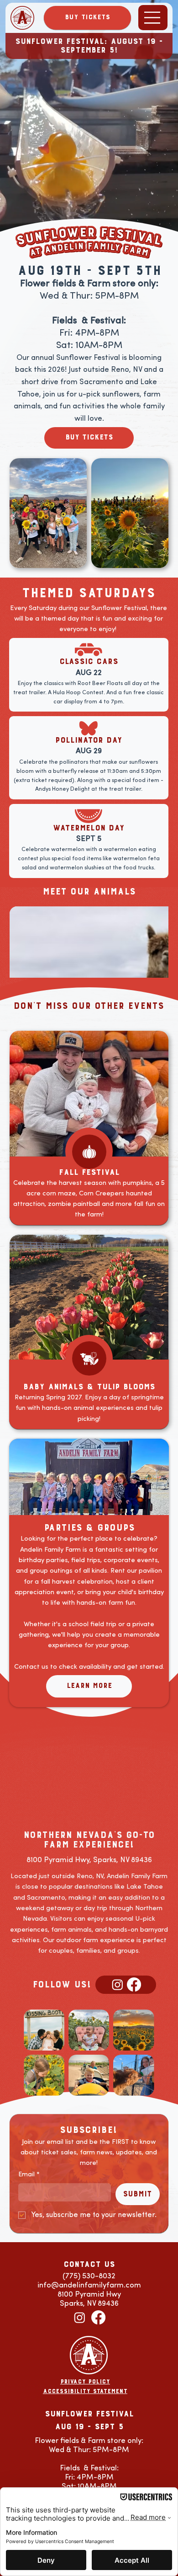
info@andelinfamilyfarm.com (89, 2285)
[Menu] (153, 18)
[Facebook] (134, 1984)
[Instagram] (118, 1984)
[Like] (89, 1358)
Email (29, 2174)
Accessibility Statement (85, 2391)
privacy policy (85, 2382)
